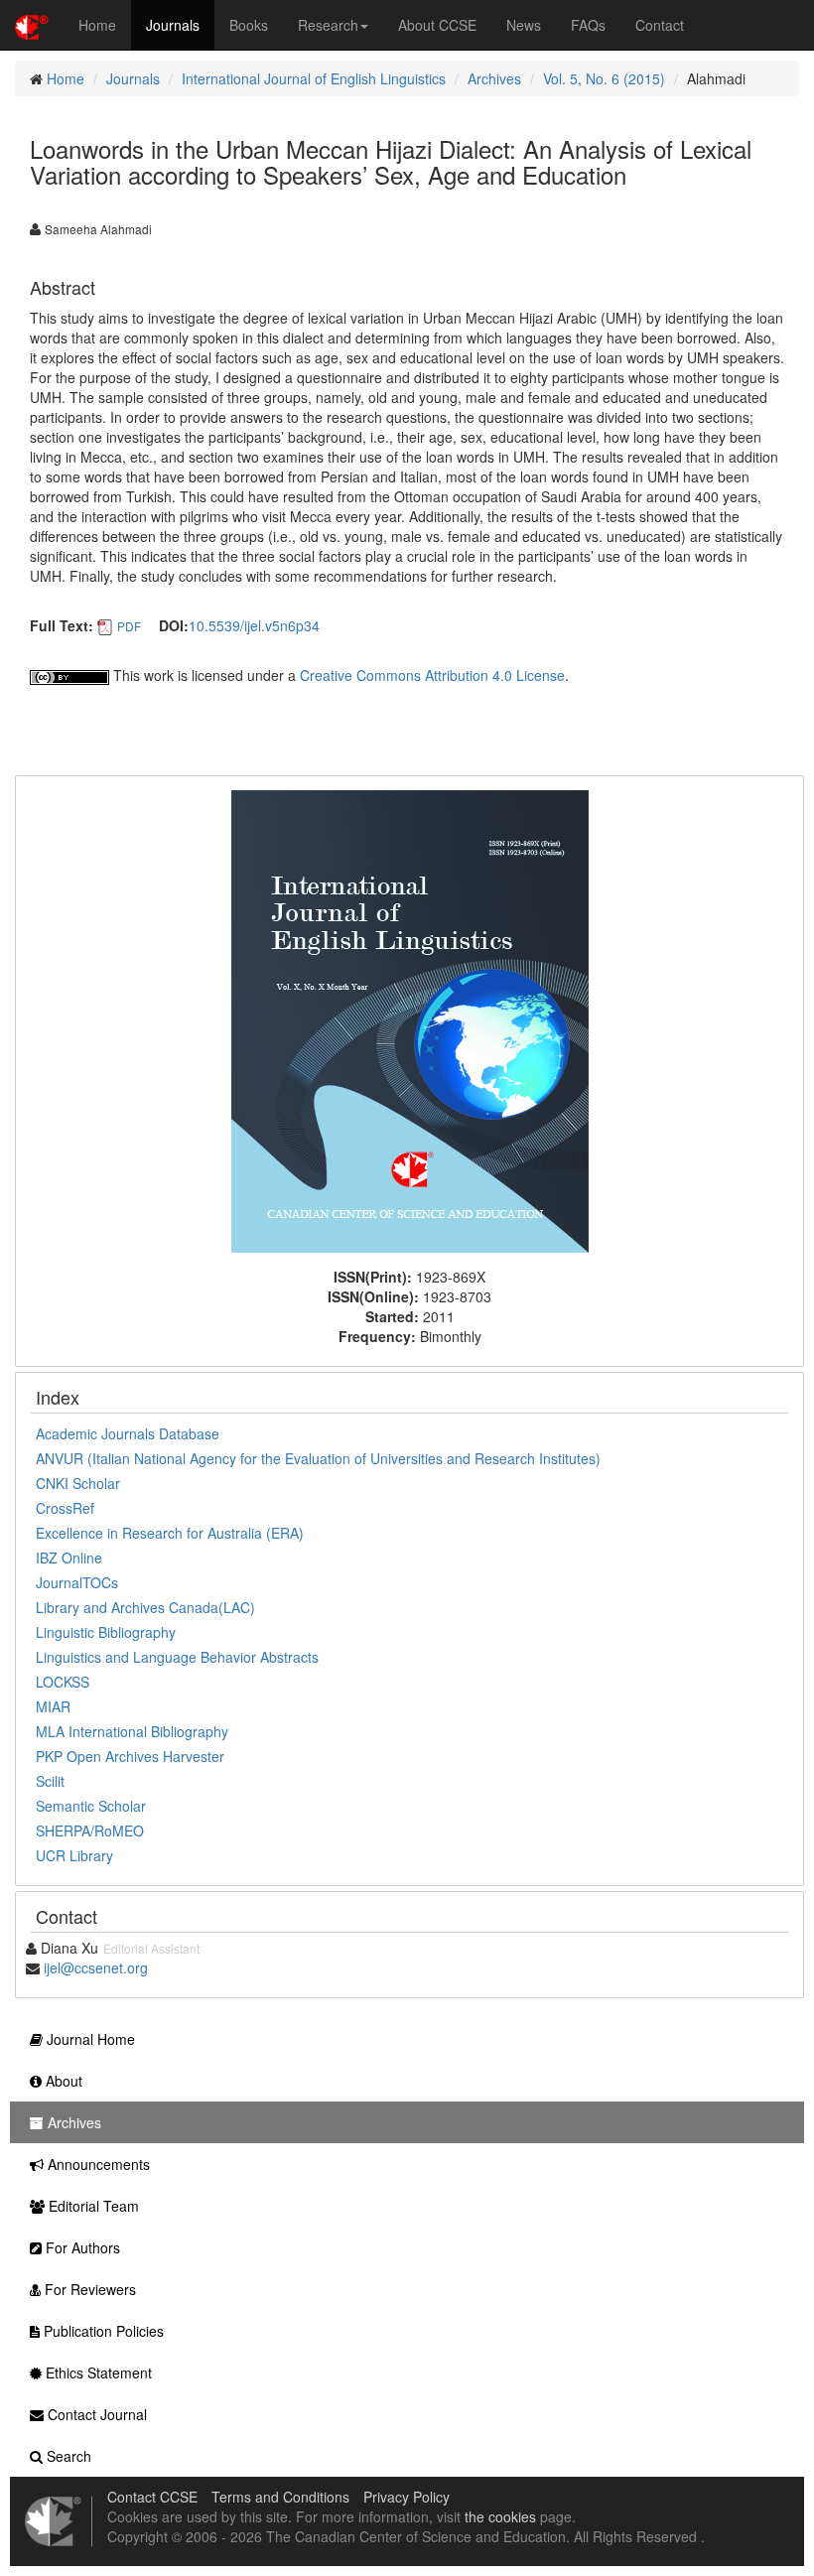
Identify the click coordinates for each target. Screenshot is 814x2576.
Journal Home (89, 2039)
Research (328, 25)
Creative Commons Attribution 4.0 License (432, 675)
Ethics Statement (97, 2373)
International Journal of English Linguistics (314, 78)
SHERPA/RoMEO (90, 1830)
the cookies (500, 2516)
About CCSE (437, 25)
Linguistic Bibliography (106, 1632)
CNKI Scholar (78, 1483)
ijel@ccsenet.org (96, 1967)
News (524, 25)
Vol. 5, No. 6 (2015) (604, 78)
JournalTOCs (77, 1582)
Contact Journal (95, 2414)
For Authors (81, 2247)
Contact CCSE (152, 2497)
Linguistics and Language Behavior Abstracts (177, 1657)
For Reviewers (88, 2289)
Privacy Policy (407, 2497)
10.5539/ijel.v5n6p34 (254, 625)
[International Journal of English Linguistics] (410, 1019)
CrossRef (65, 1508)
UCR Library (74, 1855)
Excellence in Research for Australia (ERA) (170, 1533)
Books (249, 25)
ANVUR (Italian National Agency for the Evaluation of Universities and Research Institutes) (318, 1458)
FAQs (588, 25)
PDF (129, 626)
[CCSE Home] (32, 25)
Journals (173, 25)
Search (67, 2456)
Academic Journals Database (128, 1433)
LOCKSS (63, 1682)
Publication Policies (102, 2331)
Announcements (97, 2164)
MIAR (53, 1706)
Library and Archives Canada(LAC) (145, 1607)
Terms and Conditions (280, 2497)
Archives (494, 78)
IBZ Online (69, 1558)
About (62, 2081)
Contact (660, 25)
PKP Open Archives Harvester (130, 1756)
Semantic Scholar (91, 1806)
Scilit (50, 1781)
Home (97, 25)
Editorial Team (92, 2206)
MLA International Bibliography (132, 1731)
